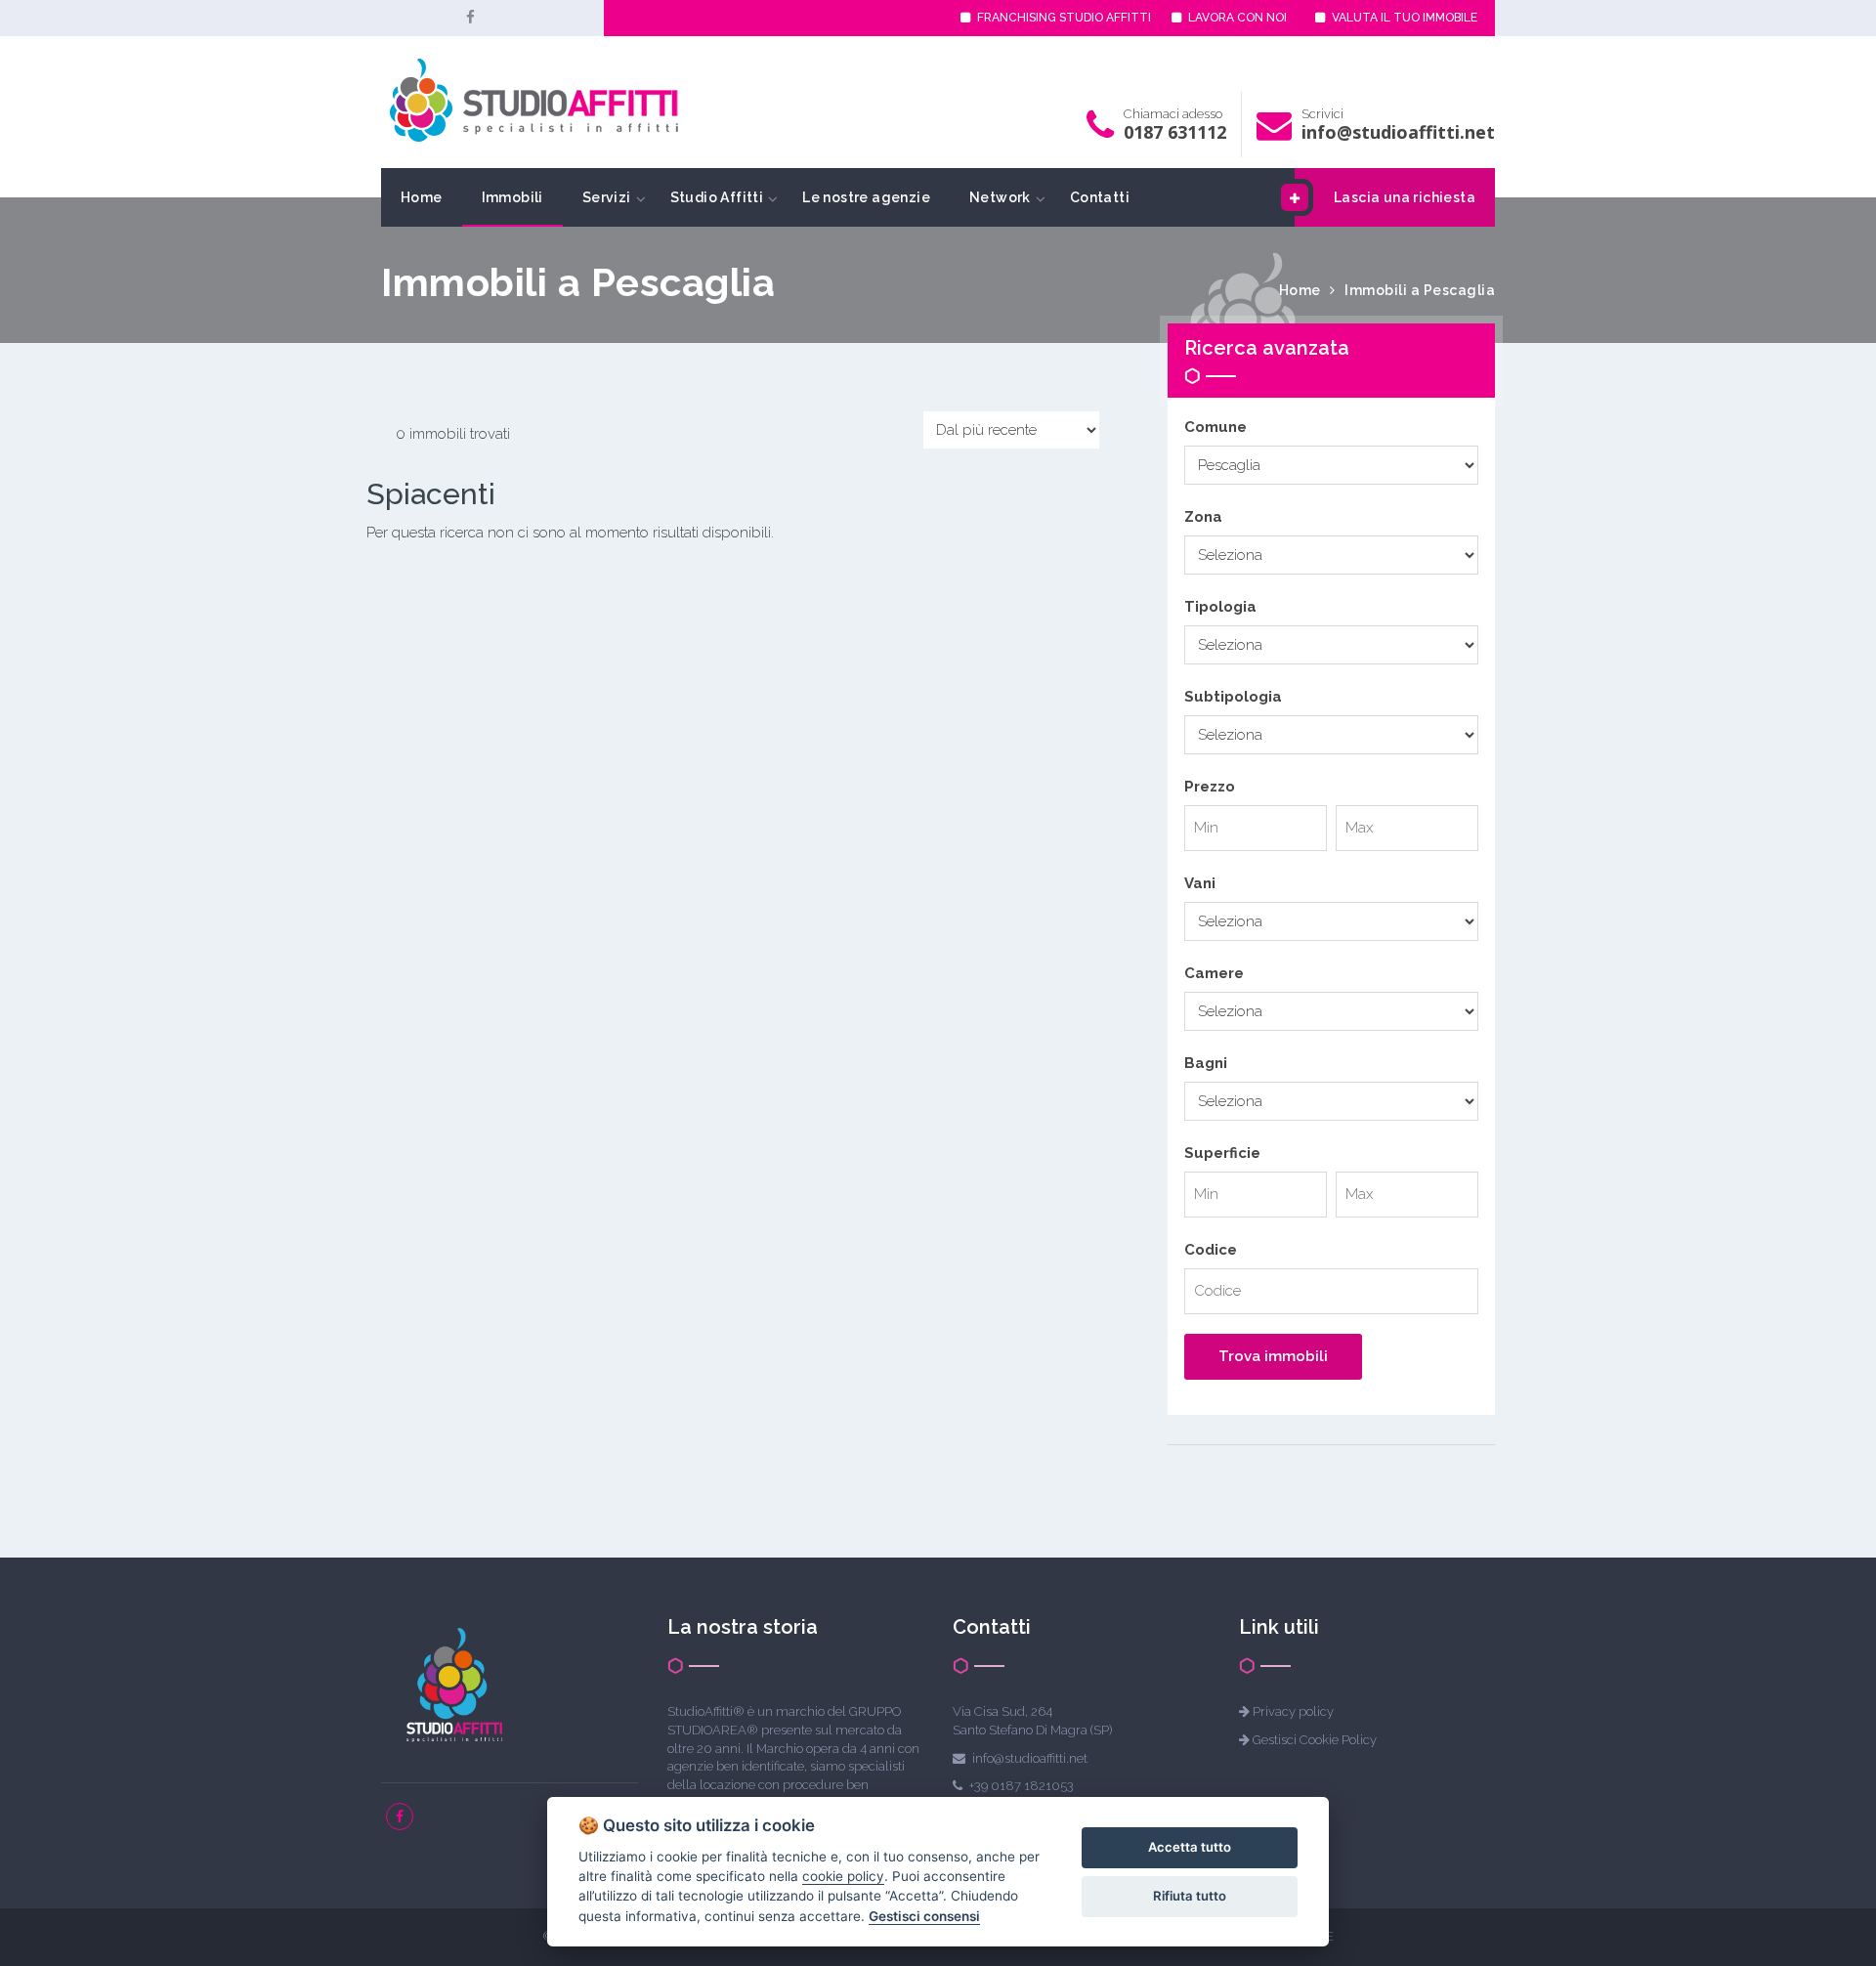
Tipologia (1220, 607)
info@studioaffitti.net (1398, 132)
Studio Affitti (717, 197)
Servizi (607, 197)
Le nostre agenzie (866, 197)
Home (422, 197)
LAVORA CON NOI (1236, 18)
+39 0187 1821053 (1022, 1786)
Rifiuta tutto (1190, 1896)
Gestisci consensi (924, 1916)
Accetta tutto (1190, 1847)
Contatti (1100, 197)
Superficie (1222, 1153)
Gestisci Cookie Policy (1315, 1740)
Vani (1200, 883)
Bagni (1206, 1063)
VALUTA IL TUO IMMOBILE (1403, 18)
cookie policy (843, 1876)
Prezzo (1210, 787)
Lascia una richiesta (1405, 197)
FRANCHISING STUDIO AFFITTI (1063, 18)
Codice (1211, 1250)
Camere (1214, 973)
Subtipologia (1233, 697)
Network (1000, 197)
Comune (1215, 427)
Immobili (512, 197)
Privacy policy (1293, 1711)
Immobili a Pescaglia (1420, 290)
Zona (1203, 517)
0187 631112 (1175, 132)
